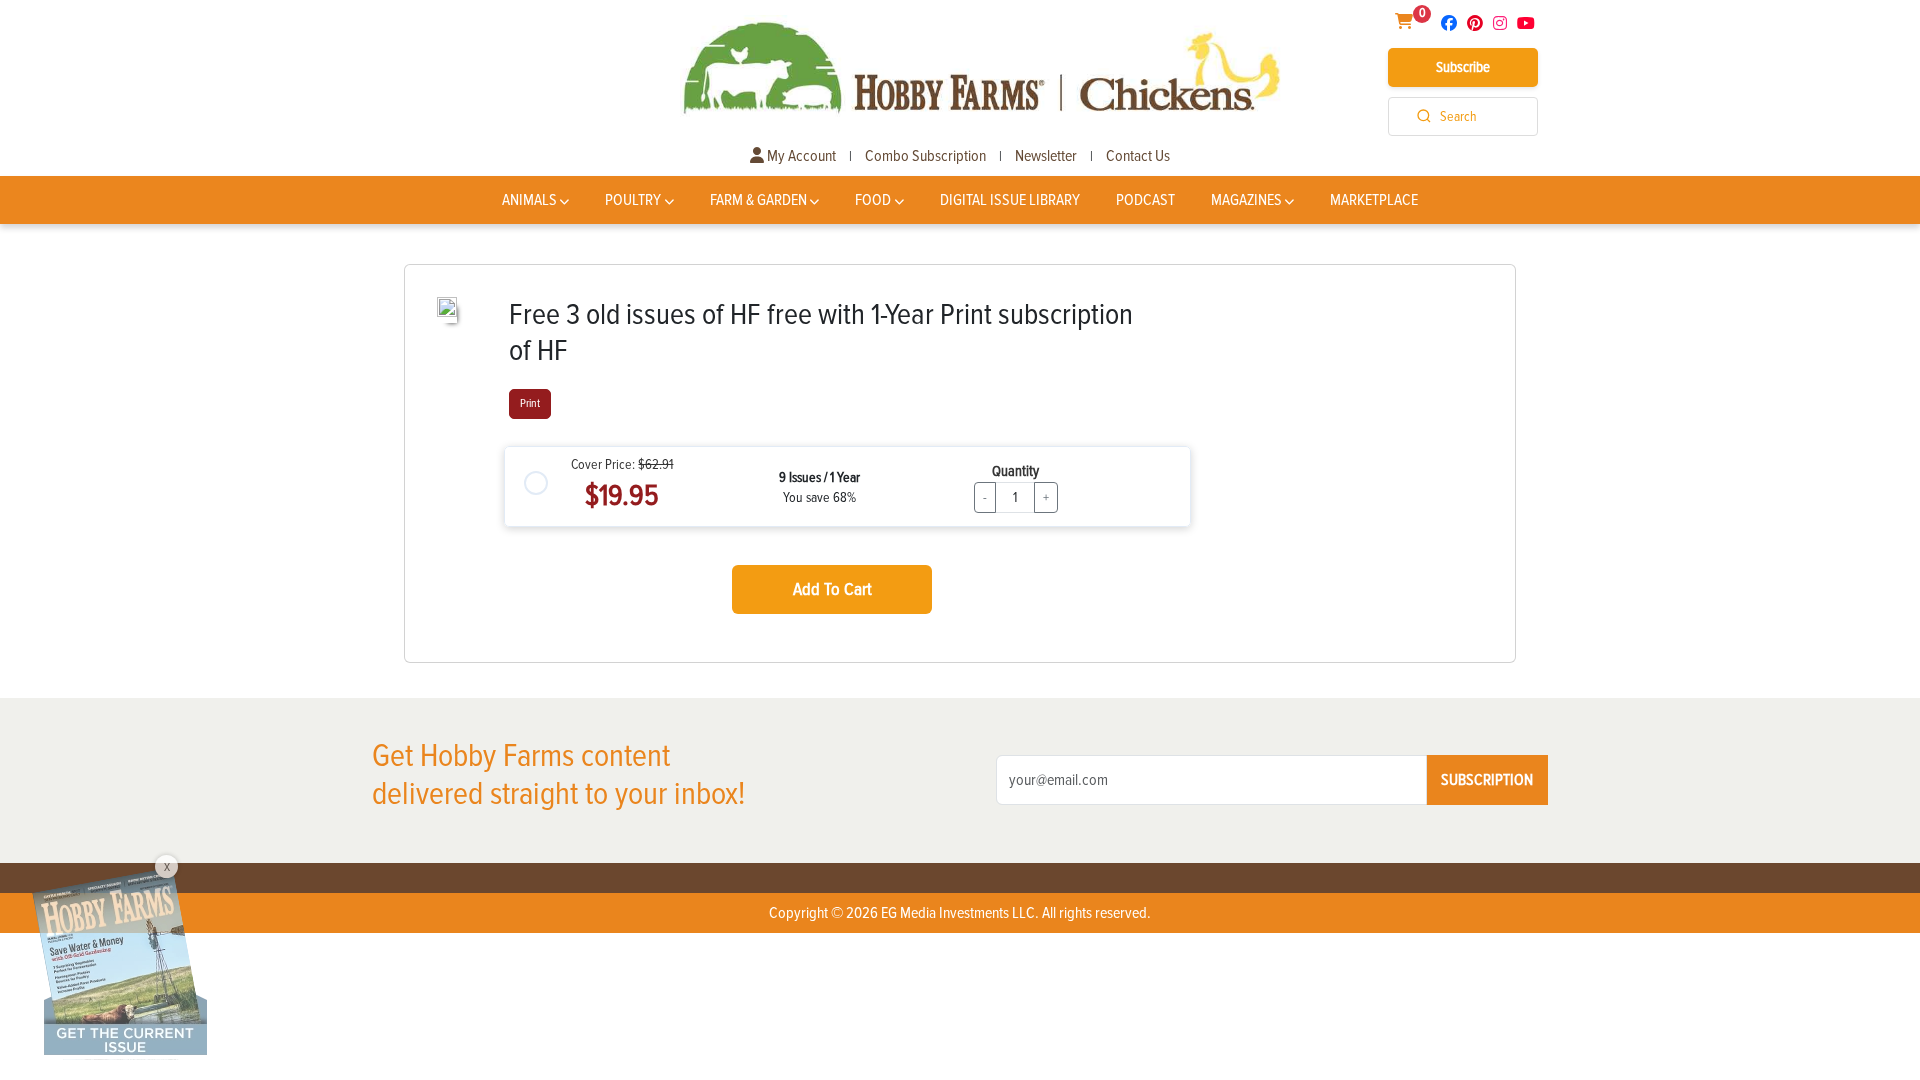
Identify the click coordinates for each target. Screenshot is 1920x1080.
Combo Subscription (925, 156)
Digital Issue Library (1010, 200)
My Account (800, 156)
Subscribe (1463, 67)
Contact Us (1138, 156)
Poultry (633, 200)
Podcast (1145, 200)
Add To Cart (832, 589)
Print (530, 403)
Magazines (1246, 200)
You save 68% (819, 497)
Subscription (1487, 780)
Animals (529, 200)
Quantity (1015, 471)
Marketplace (1374, 200)
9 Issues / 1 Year (819, 477)
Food (873, 200)
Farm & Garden (758, 200)
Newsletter (1046, 156)
